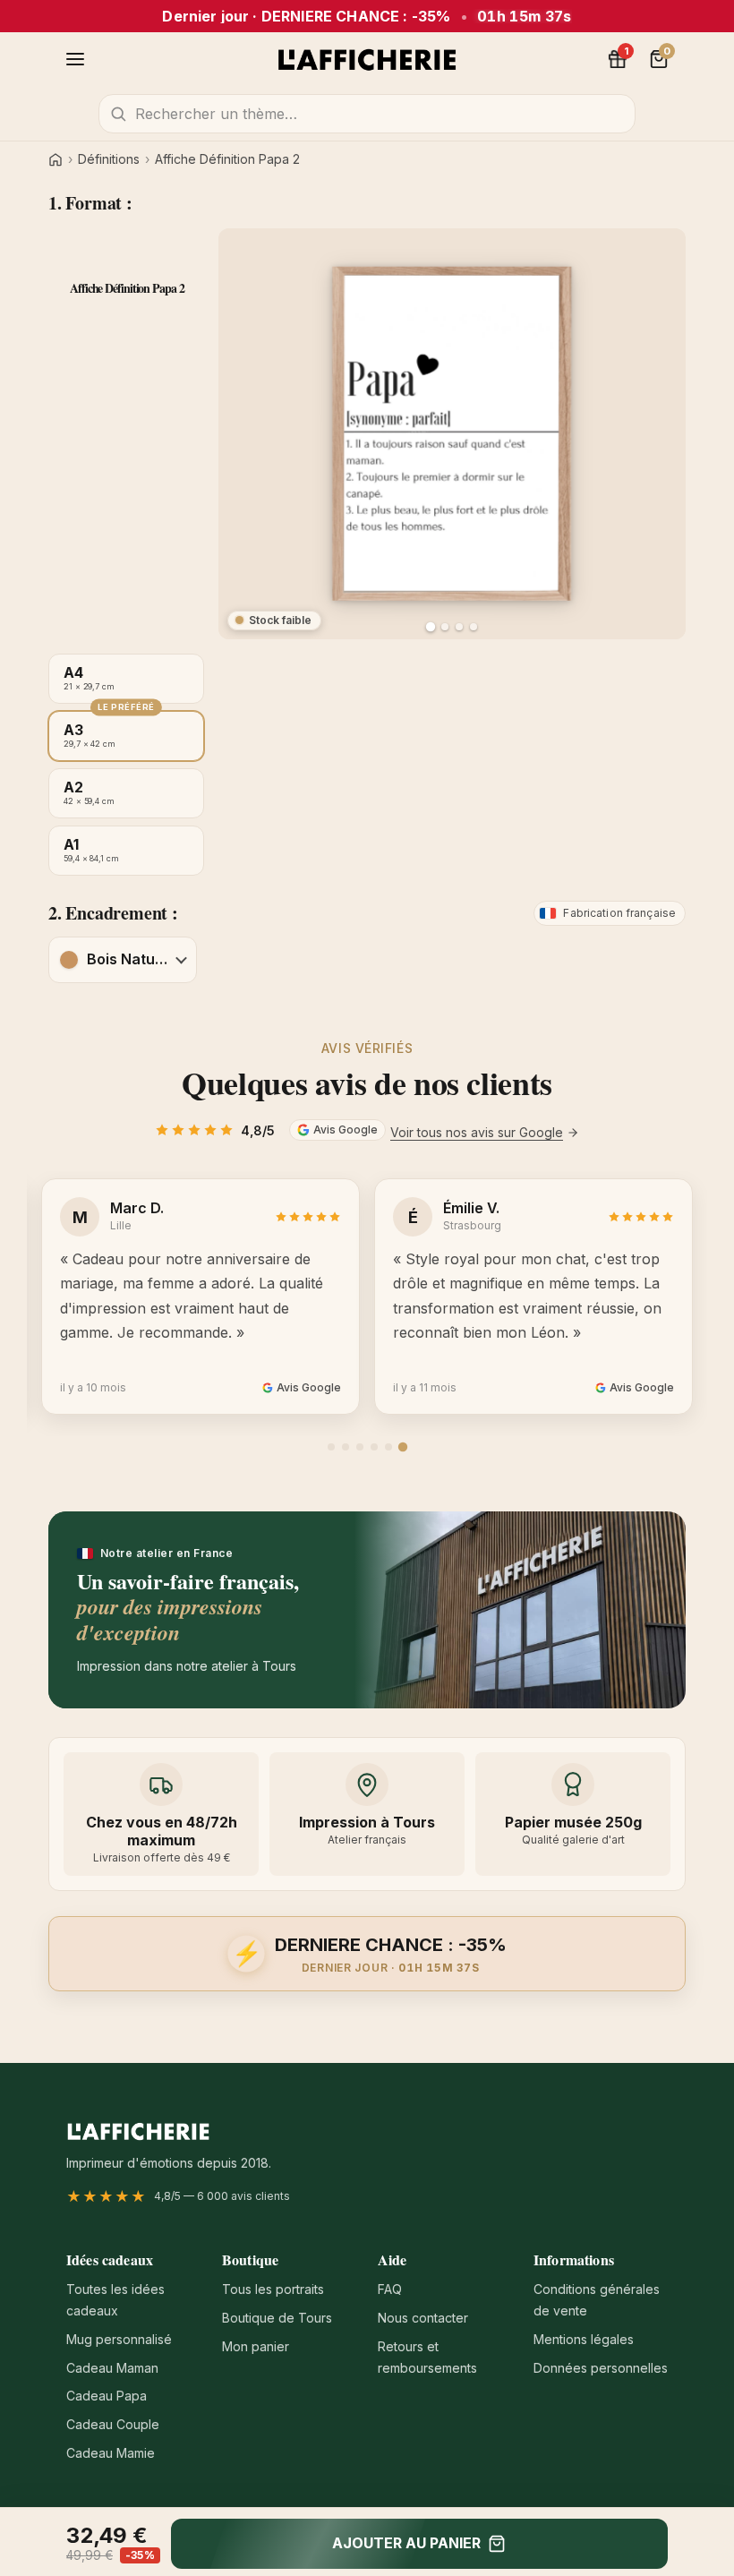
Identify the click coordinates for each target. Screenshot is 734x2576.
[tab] (331, 1447)
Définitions (109, 159)
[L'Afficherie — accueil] (367, 59)
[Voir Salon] (474, 627)
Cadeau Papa (107, 2396)
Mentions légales (584, 2339)
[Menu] (75, 59)
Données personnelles (601, 2368)
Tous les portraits (273, 2289)
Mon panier (256, 2346)
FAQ (390, 2289)
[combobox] (367, 114)
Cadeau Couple (113, 2424)
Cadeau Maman (112, 2368)
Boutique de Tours (277, 2318)
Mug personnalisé (119, 2339)
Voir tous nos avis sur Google (477, 1132)
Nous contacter (423, 2318)
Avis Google (346, 1130)
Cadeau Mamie (111, 2453)
